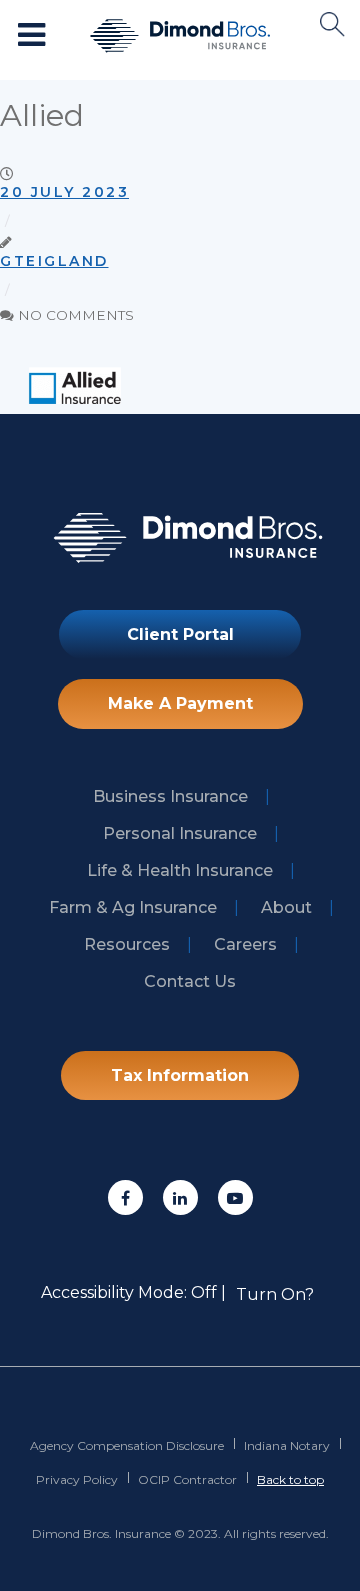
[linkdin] (180, 1197)
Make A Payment (180, 703)
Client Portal (180, 634)
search (332, 24)
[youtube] (235, 1197)
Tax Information (180, 1075)
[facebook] (125, 1197)
